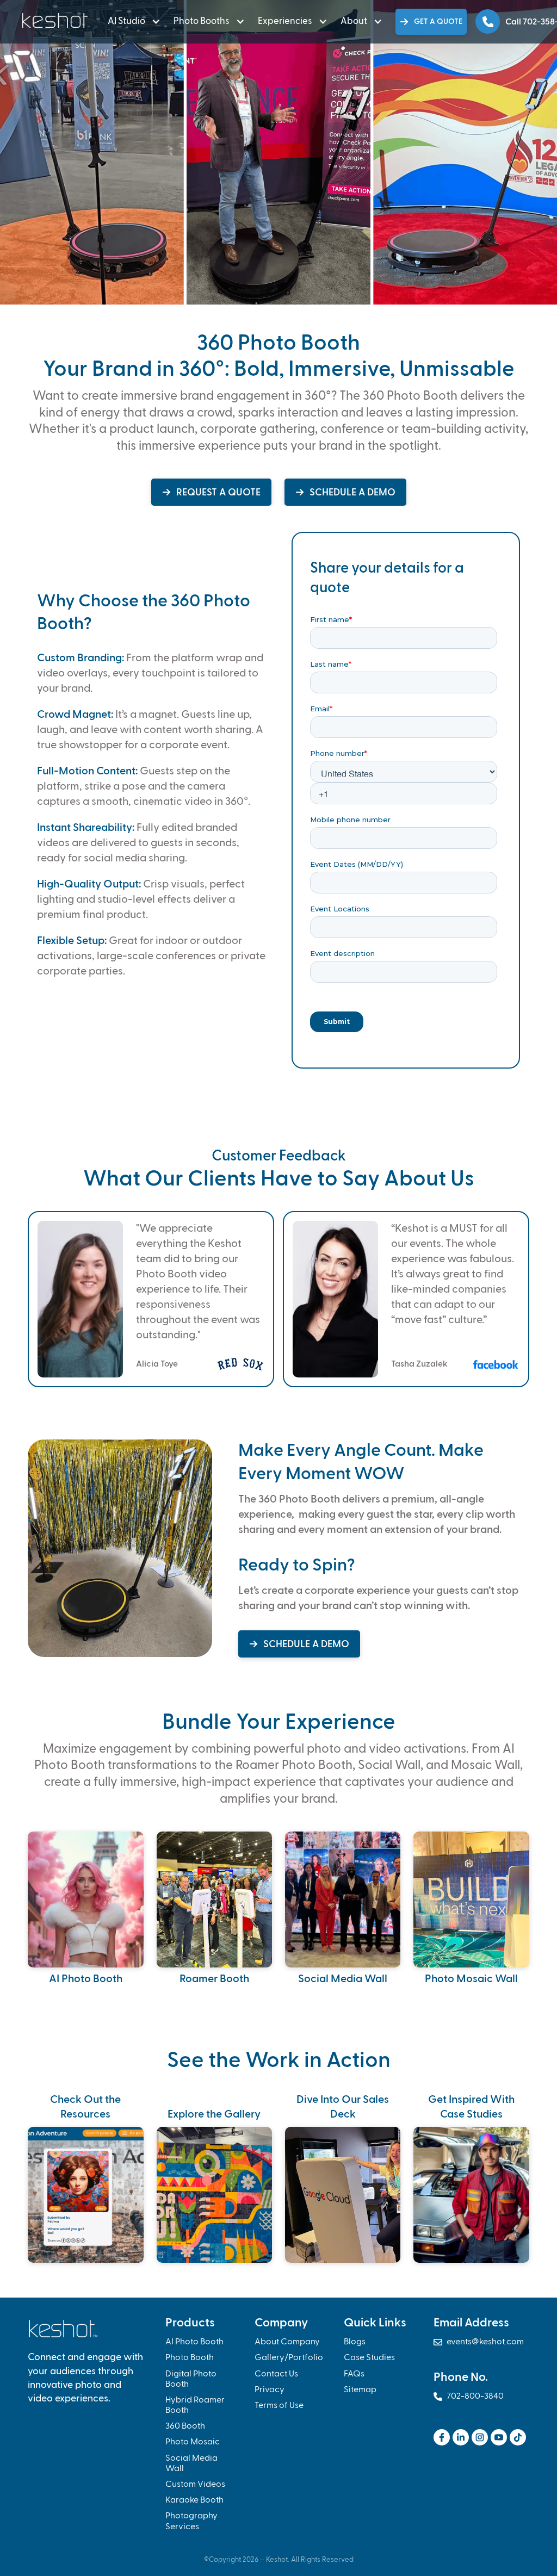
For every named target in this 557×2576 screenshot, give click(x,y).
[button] (132, 22)
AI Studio (126, 21)
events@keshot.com (479, 2342)
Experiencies (285, 21)
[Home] (56, 20)
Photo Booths (202, 21)
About (354, 21)
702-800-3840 (469, 2397)
